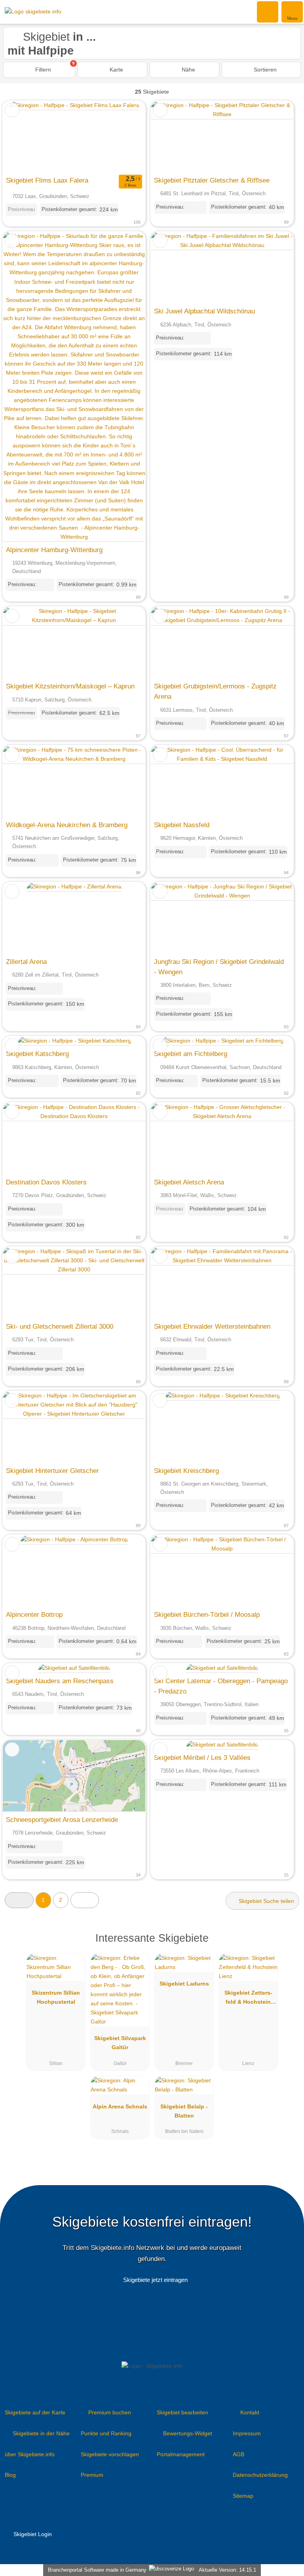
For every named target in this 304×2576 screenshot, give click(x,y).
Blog (10, 2475)
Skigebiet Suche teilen (266, 1901)
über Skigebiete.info (30, 2454)
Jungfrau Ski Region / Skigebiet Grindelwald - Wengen (219, 967)
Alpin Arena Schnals (120, 2106)
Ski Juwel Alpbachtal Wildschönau (204, 311)
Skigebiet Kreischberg (186, 1471)
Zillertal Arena (26, 962)
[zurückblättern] (23, 137)
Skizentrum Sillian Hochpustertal (56, 1997)
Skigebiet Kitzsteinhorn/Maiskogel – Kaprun (70, 686)
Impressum (247, 2433)
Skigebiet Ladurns (184, 1984)
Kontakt (250, 2412)
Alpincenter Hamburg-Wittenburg (54, 550)
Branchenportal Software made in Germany (96, 2570)
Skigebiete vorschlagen (110, 2454)
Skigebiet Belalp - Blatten (184, 2111)
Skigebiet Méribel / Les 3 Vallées (202, 1758)
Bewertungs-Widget (188, 2433)
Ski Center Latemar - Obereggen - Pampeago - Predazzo (221, 1686)
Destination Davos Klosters (46, 1182)
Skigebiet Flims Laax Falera (47, 180)
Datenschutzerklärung (260, 2475)
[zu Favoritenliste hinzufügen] (12, 110)
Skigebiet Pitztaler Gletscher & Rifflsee (212, 180)
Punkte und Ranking (106, 2433)
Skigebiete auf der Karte (35, 2412)
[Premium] (288, 1945)
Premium (92, 2475)
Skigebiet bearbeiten (182, 2412)
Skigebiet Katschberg (37, 1054)
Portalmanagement (181, 2454)
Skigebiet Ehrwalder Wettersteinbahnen (212, 1326)
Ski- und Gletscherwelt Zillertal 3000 (60, 1326)
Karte (116, 70)
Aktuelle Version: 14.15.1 (227, 2570)
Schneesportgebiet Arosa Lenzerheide (62, 1820)
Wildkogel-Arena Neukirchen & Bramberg (67, 825)
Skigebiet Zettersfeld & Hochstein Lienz (248, 1999)
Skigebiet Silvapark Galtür (120, 2043)
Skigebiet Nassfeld (182, 825)
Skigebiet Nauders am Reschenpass (60, 1681)
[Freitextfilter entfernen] (268, 11)
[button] (19, 1900)
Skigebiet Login (32, 2534)
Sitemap (243, 2496)
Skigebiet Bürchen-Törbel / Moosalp (207, 1614)
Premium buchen (110, 2412)
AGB (238, 2454)
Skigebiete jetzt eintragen (155, 2280)
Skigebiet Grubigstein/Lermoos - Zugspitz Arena (215, 691)
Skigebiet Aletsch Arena (189, 1182)
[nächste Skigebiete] (85, 1900)
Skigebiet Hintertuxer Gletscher (52, 1471)
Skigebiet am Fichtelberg (191, 1054)
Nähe (188, 70)
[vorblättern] (125, 137)
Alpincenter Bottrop (34, 1614)
